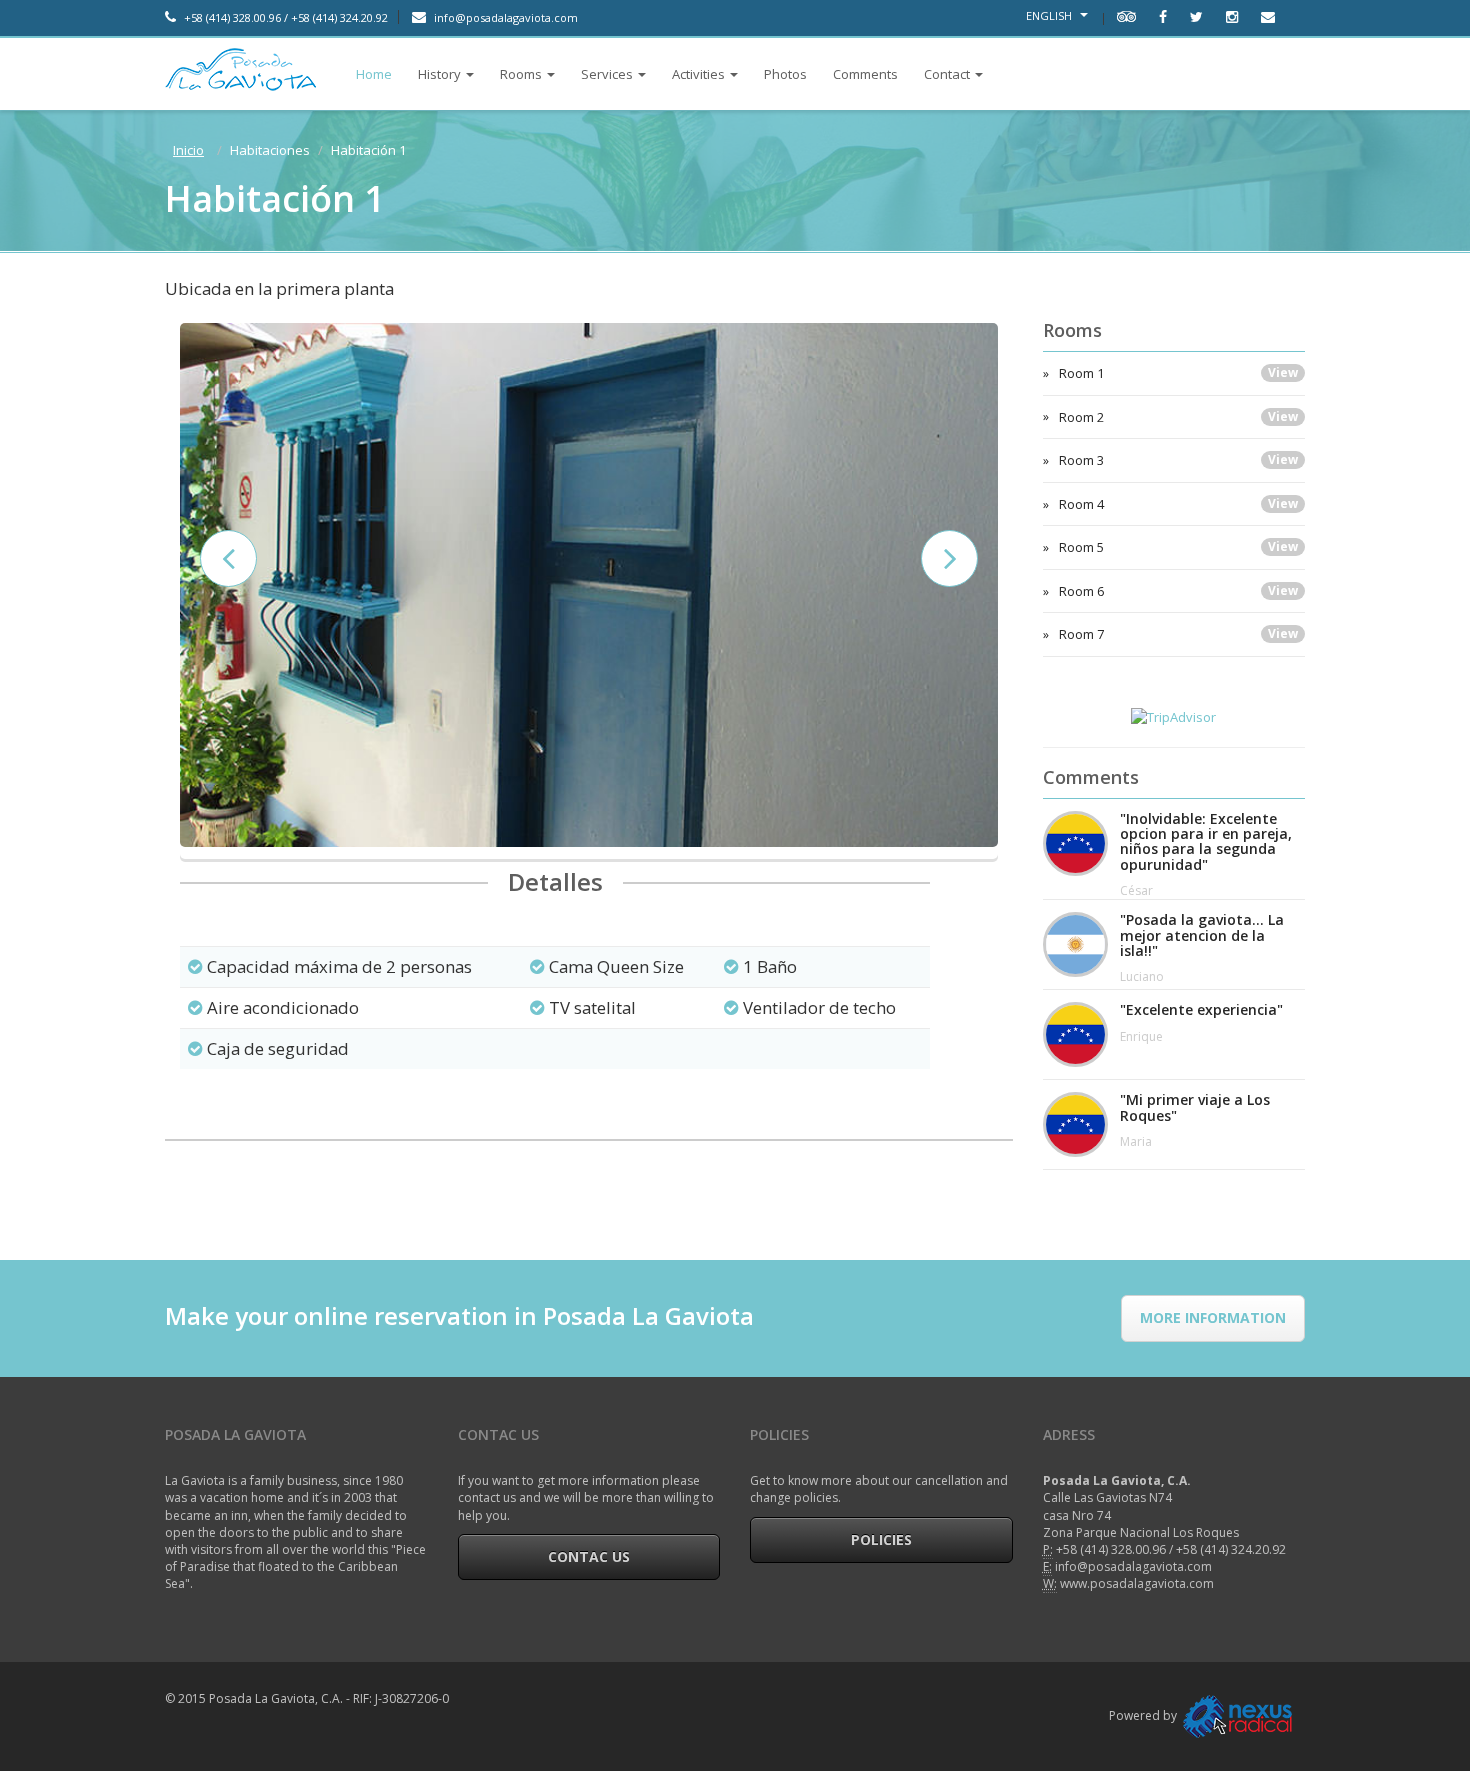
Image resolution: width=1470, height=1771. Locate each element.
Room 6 (1179, 591)
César (1136, 890)
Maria (1136, 1141)
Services (607, 74)
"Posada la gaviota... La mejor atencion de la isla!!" (1202, 935)
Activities (698, 74)
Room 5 (1179, 547)
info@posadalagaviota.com (504, 17)
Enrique (1141, 1036)
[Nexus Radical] (1237, 1715)
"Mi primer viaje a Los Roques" (1195, 1107)
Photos (785, 74)
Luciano (1142, 976)
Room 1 (1179, 373)
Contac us (589, 1556)
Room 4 (1179, 504)
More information (1213, 1317)
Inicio (188, 150)
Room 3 (1179, 460)
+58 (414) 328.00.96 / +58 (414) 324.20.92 (284, 17)
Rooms (521, 74)
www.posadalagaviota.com (1137, 1583)
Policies (881, 1539)
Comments (865, 74)
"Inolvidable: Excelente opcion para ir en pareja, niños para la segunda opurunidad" (1206, 842)
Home (374, 74)
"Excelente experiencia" (1201, 1009)
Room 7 (1179, 634)
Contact (947, 74)
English (1050, 15)
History (439, 74)
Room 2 (1179, 417)
